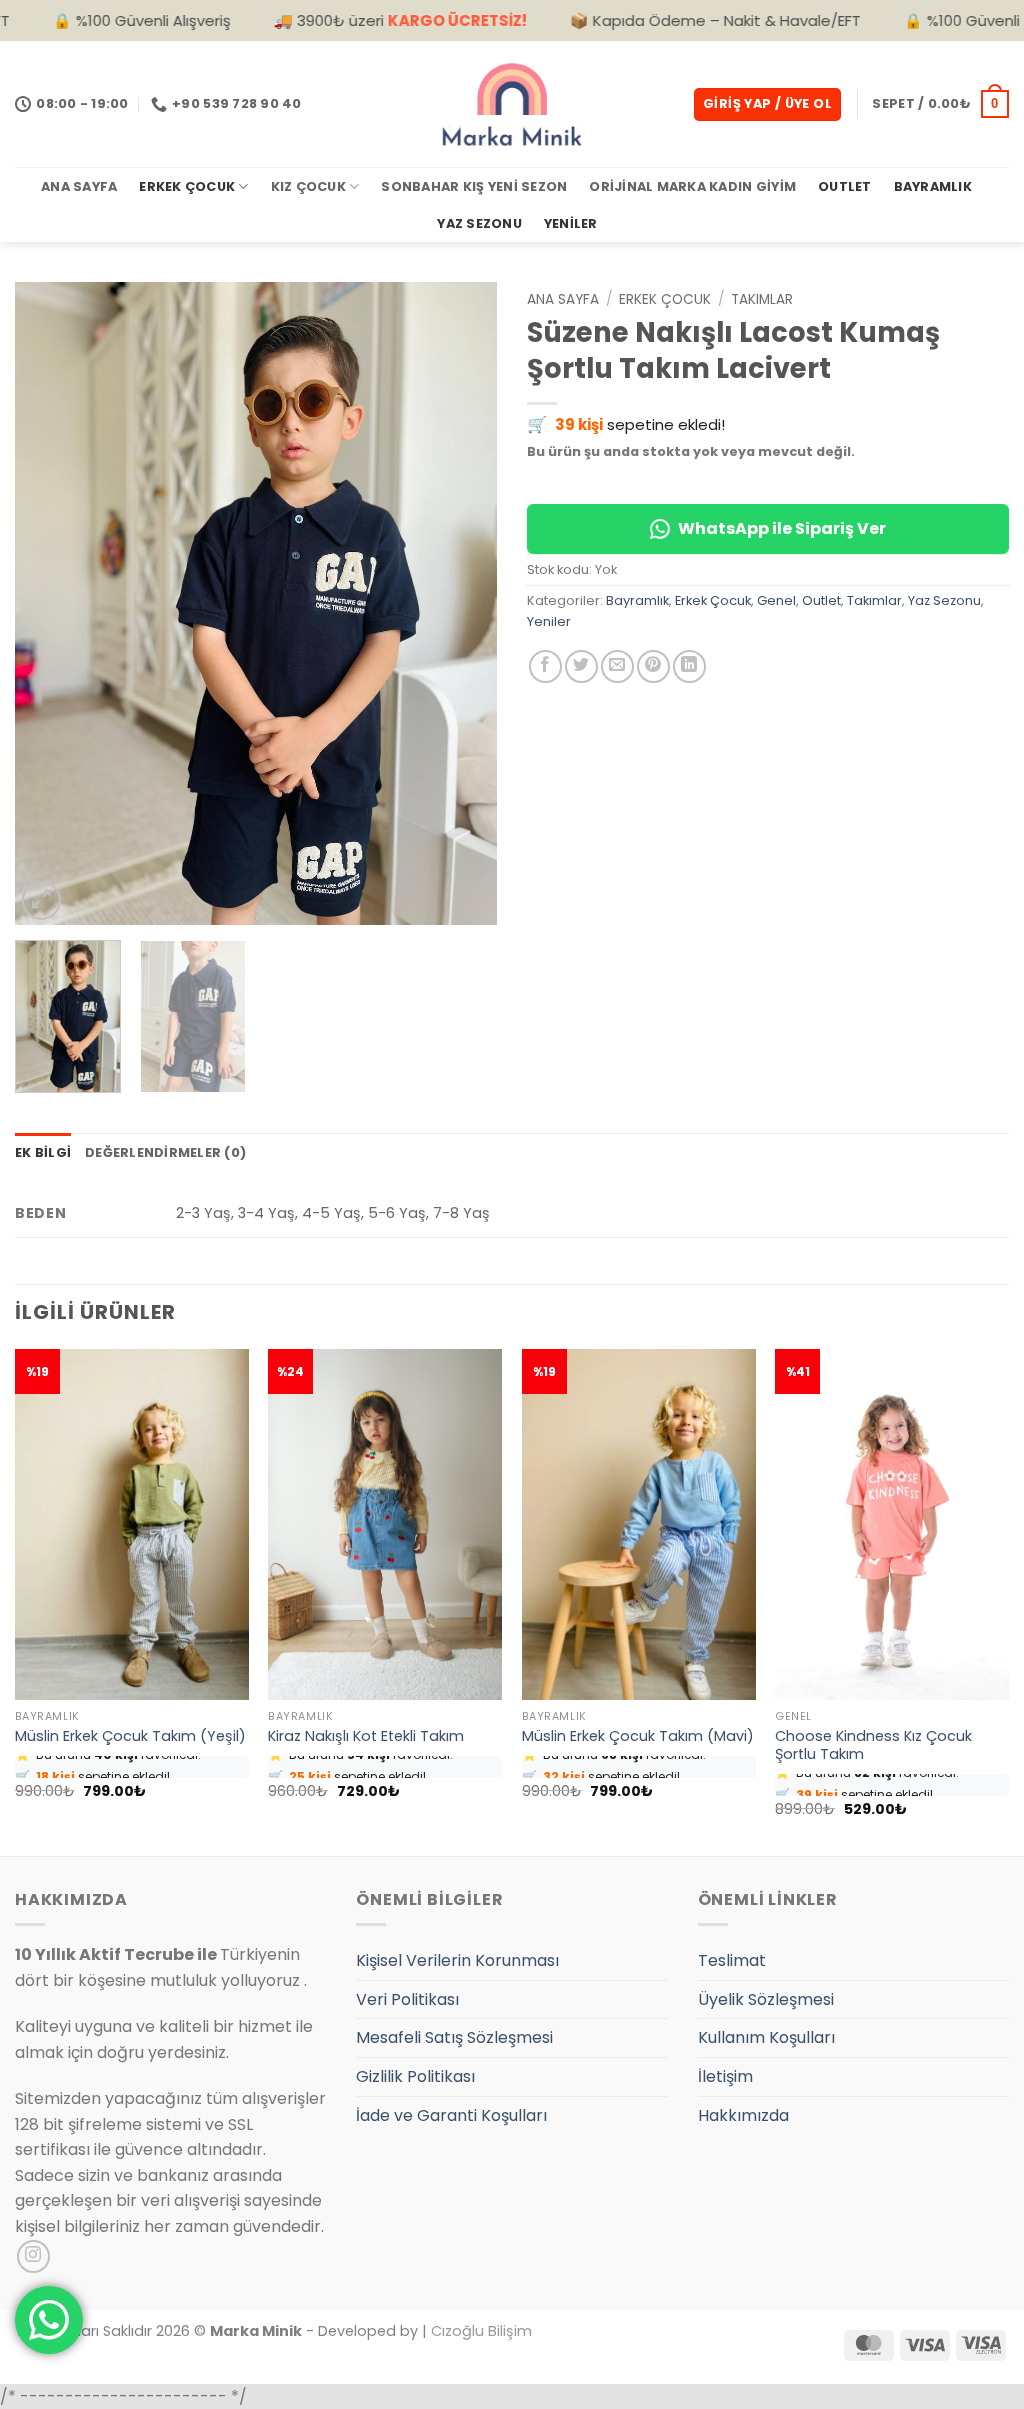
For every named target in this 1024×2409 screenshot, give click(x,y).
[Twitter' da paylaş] (581, 666)
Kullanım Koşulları (766, 2037)
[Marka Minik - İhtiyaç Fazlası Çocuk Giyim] (512, 104)
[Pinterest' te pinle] (653, 666)
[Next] (462, 603)
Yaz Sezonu (479, 223)
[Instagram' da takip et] (33, 2256)
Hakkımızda (743, 2115)
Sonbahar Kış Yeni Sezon (474, 186)
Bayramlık (933, 186)
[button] (767, 104)
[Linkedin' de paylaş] (689, 666)
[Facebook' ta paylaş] (545, 666)
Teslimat (732, 1960)
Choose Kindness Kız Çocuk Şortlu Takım (873, 1745)
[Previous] (50, 603)
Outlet (845, 186)
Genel (776, 600)
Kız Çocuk (308, 186)
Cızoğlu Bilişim (481, 2331)
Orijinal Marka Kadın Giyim (692, 186)
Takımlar (762, 299)
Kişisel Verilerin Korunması (457, 1960)
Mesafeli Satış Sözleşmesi (454, 2037)
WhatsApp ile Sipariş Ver (782, 528)
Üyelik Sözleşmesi (766, 1999)
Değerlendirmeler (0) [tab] (165, 1152)
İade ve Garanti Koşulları (451, 2115)
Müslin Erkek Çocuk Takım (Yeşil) (130, 1736)
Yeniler (571, 223)
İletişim (725, 2076)
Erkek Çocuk (187, 186)
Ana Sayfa (79, 186)
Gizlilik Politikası (415, 2076)
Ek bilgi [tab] (43, 1152)
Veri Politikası (407, 1999)
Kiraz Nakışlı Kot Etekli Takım (366, 1736)
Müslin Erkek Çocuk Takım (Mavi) (638, 1736)
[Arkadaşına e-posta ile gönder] (617, 666)
